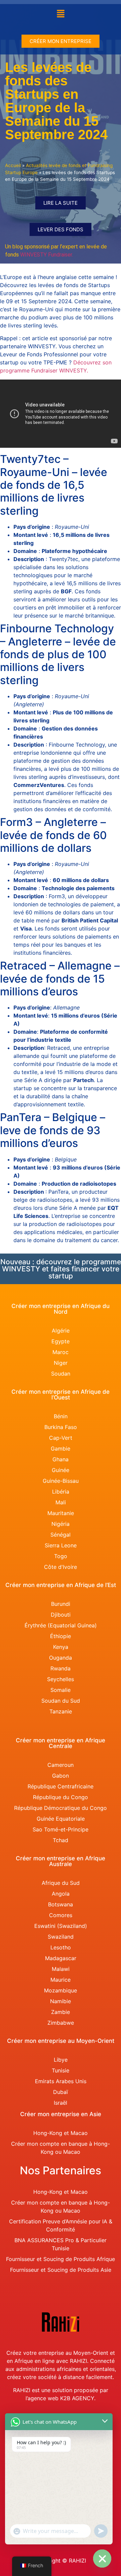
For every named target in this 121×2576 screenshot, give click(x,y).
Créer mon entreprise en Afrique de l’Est (61, 1585)
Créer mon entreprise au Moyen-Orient (61, 2041)
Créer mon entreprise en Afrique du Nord (61, 1309)
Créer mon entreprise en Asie (61, 2114)
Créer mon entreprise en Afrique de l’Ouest (61, 1395)
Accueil (13, 165)
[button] (61, 14)
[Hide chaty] (102, 2559)
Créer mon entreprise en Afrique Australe (61, 1861)
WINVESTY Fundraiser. (47, 255)
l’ (27, 2398)
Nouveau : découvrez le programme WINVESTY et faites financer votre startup (61, 1269)
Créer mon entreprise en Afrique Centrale (61, 1743)
